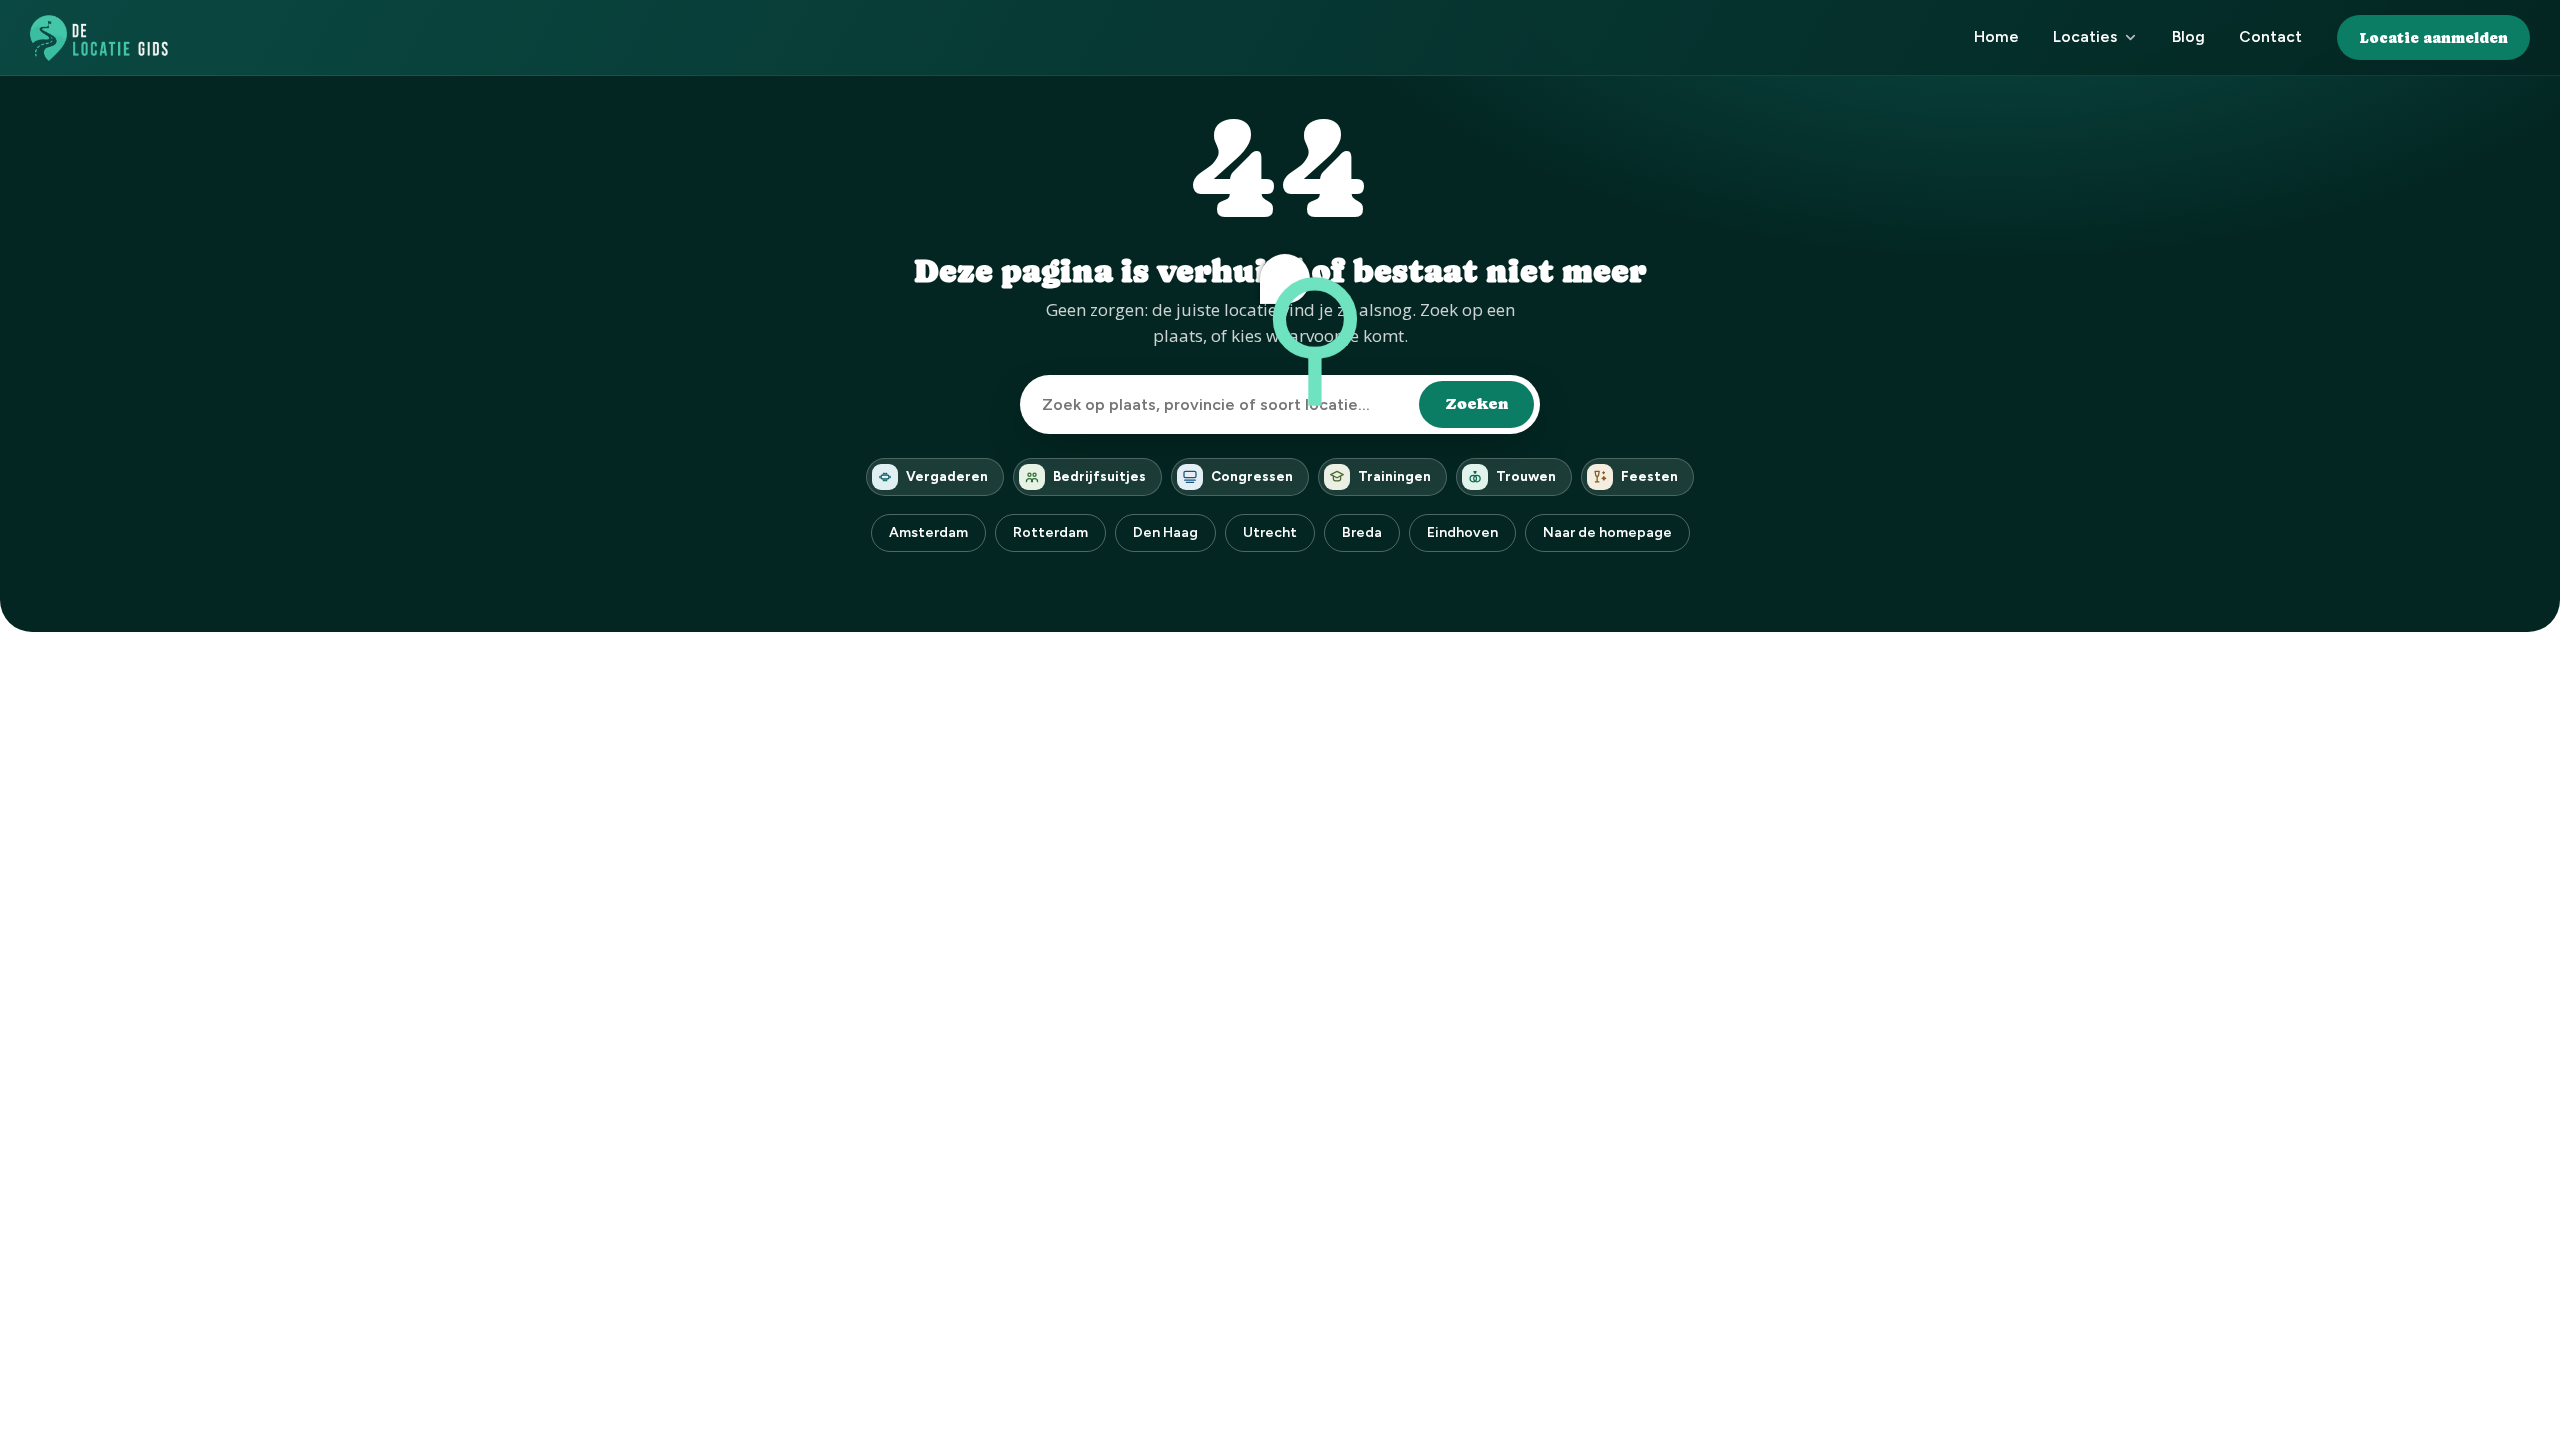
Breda (1362, 532)
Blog (2188, 36)
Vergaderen (947, 476)
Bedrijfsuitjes (1099, 476)
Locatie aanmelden (2433, 37)
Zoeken (1476, 403)
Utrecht (1270, 532)
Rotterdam (1050, 532)
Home (1996, 36)
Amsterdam (928, 532)
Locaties (2085, 36)
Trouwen (1526, 476)
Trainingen (1394, 476)
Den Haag (1165, 532)
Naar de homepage (1607, 532)
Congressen (1252, 476)
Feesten (1649, 476)
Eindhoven (1462, 532)
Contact (2270, 36)
